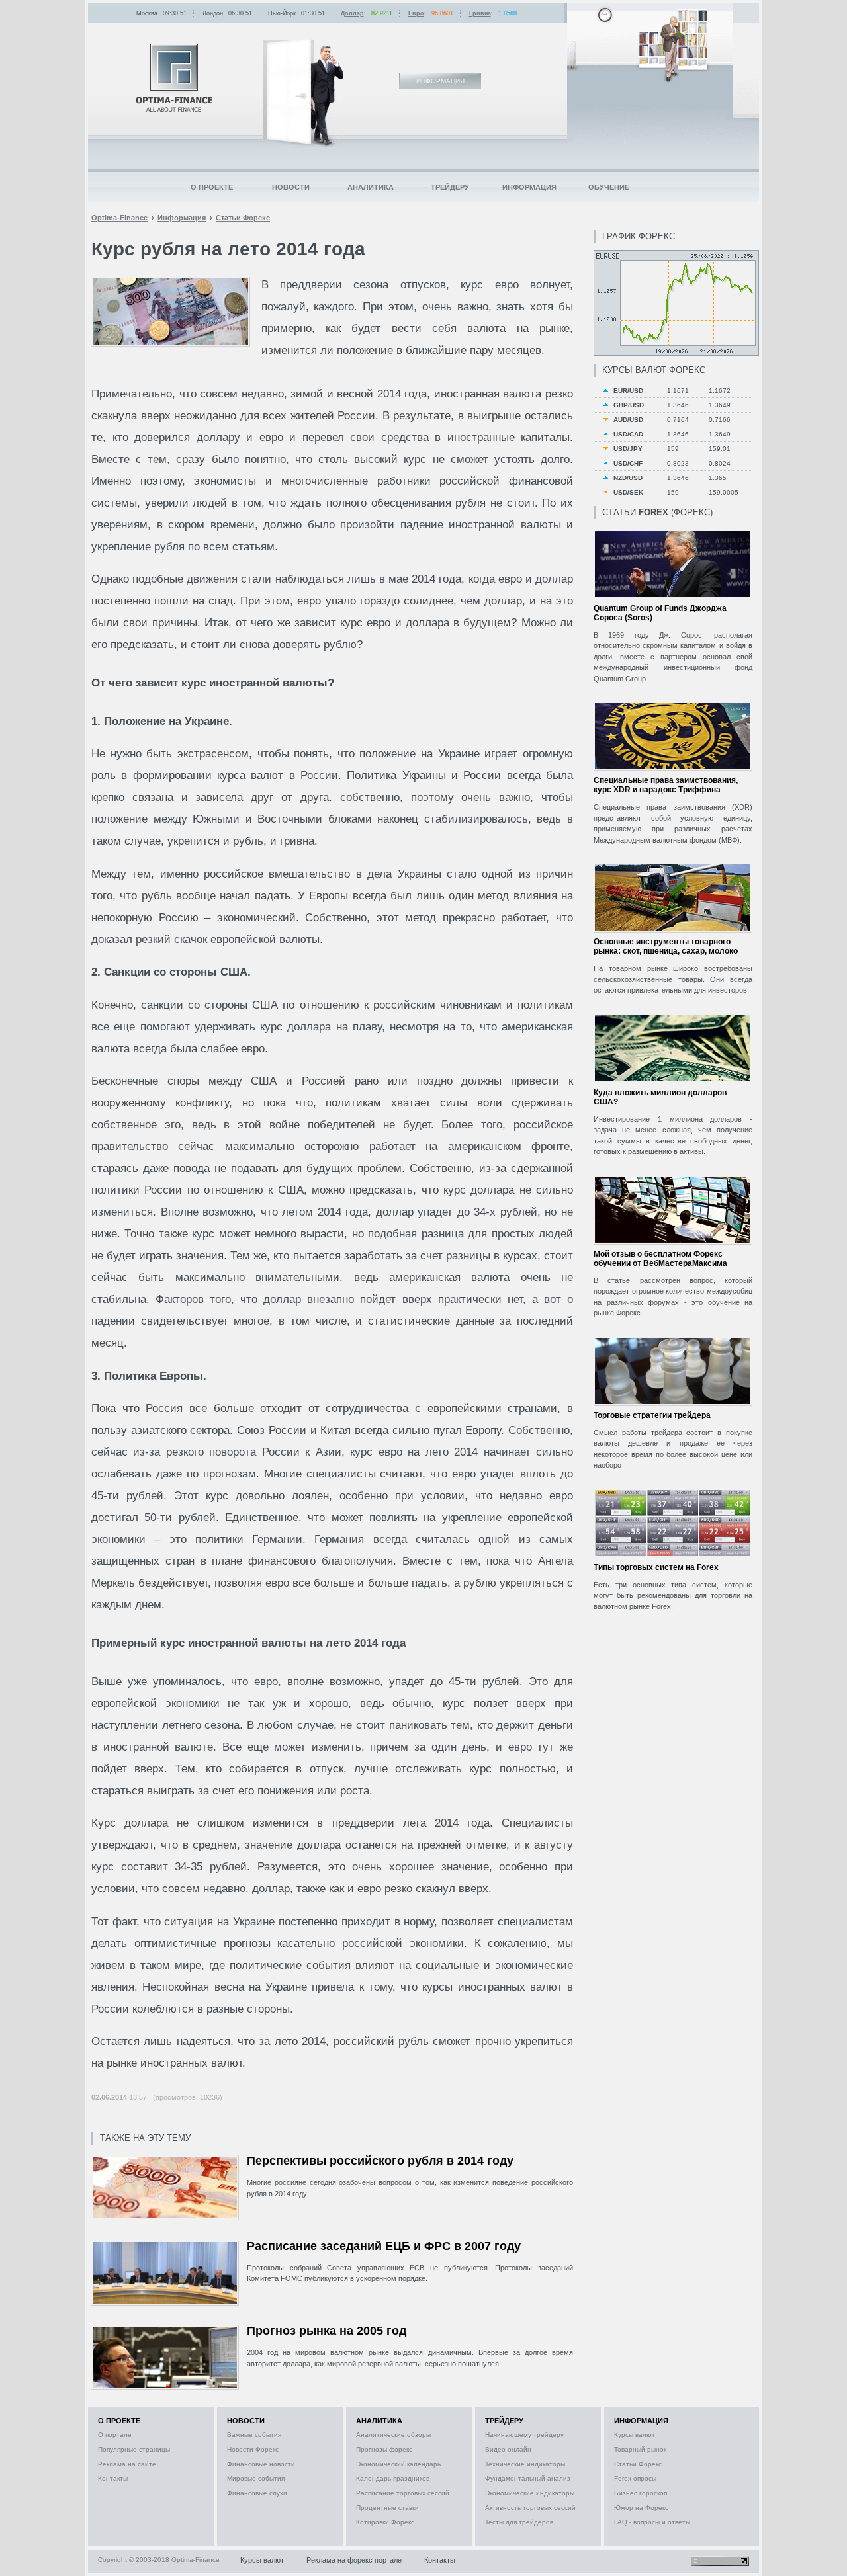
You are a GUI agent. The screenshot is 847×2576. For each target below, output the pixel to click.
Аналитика (371, 187)
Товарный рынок (640, 2449)
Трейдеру (450, 187)
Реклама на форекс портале (354, 2560)
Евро (416, 13)
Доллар (352, 13)
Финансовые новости (261, 2464)
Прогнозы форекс (384, 2449)
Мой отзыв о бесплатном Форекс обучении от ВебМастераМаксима (660, 1259)
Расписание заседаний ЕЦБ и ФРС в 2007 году (384, 2246)
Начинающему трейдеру (524, 2435)
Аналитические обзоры (393, 2435)
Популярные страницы (134, 2449)
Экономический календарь (398, 2464)
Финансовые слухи (257, 2493)
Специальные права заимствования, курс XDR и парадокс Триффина (666, 785)
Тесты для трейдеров (519, 2522)
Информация (529, 187)
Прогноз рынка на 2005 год (327, 2331)
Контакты (113, 2478)
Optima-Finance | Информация (174, 78)
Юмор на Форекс (641, 2508)
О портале (115, 2435)
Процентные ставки (387, 2508)
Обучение (609, 187)
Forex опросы (635, 2478)
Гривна (480, 13)
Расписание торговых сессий (403, 2493)
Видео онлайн (508, 2449)
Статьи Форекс (638, 2464)
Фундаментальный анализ (528, 2478)
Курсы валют (635, 2435)
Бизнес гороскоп (641, 2493)
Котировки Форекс (385, 2522)
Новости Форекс (253, 2449)
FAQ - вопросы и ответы (652, 2522)
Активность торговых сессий (530, 2508)
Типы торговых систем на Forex (656, 1567)
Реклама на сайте (127, 2464)
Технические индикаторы (525, 2464)
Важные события (254, 2435)
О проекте (212, 187)
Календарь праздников (393, 2478)
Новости (291, 187)
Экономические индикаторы (530, 2493)
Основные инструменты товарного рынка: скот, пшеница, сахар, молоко (666, 946)
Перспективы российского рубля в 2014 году (380, 2161)
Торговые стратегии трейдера (652, 1415)
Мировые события (256, 2478)
